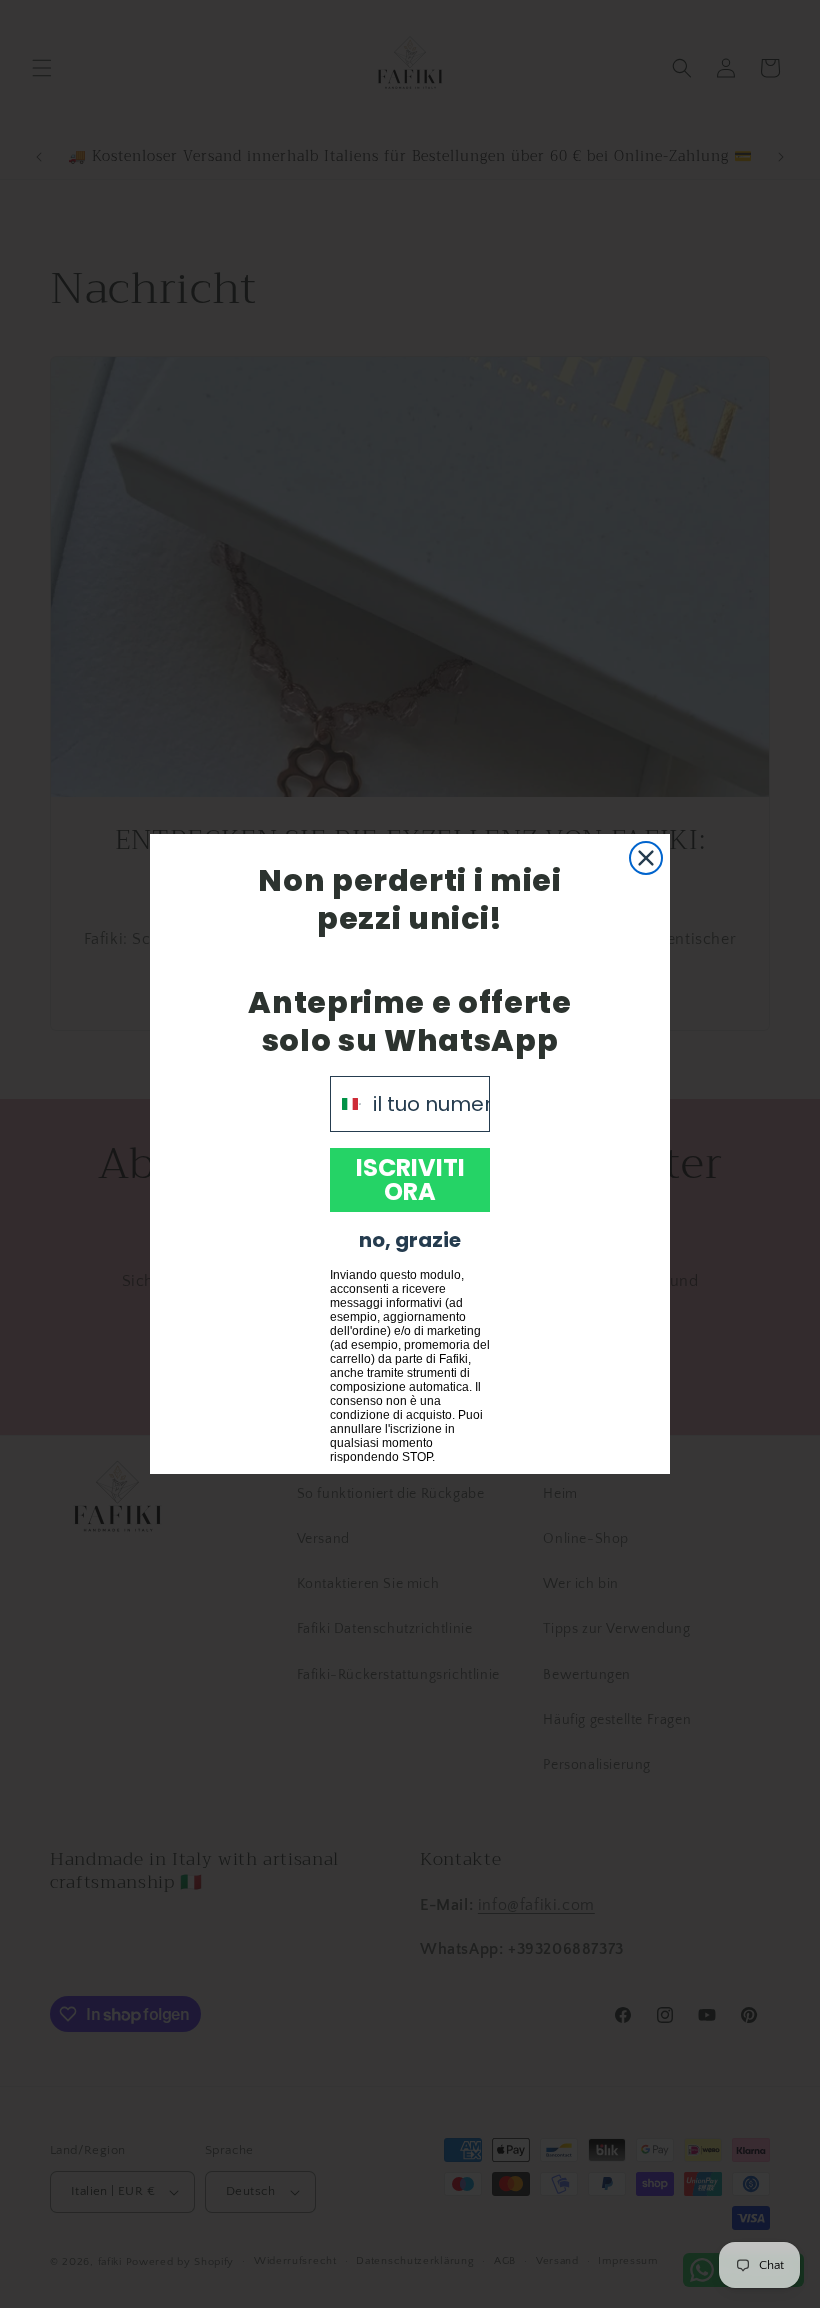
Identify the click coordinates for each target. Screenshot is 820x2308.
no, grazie (410, 1240)
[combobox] (347, 1104)
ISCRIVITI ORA (410, 1179)
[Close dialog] (646, 858)
